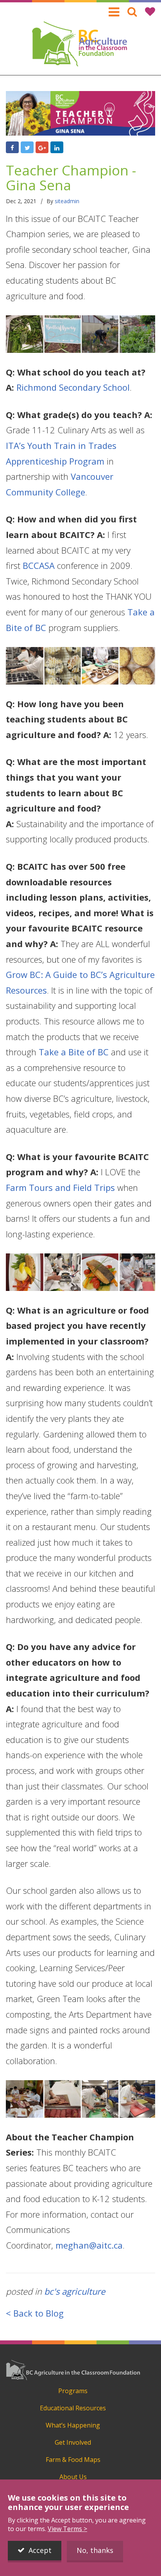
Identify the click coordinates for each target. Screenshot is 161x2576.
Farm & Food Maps (73, 2460)
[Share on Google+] (42, 147)
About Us (73, 2477)
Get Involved (73, 2442)
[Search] (132, 12)
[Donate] (150, 12)
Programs (73, 2391)
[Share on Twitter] (27, 147)
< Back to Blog (35, 2313)
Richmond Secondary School (73, 387)
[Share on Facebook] (12, 147)
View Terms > (67, 2529)
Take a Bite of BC (74, 1052)
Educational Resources (73, 2408)
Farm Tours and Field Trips (60, 1187)
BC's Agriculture (75, 2291)
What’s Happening (73, 2425)
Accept (40, 2550)
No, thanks (95, 2550)
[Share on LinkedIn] (57, 147)
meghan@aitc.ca (89, 2245)
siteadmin (67, 201)
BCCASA (39, 565)
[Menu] (114, 12)
